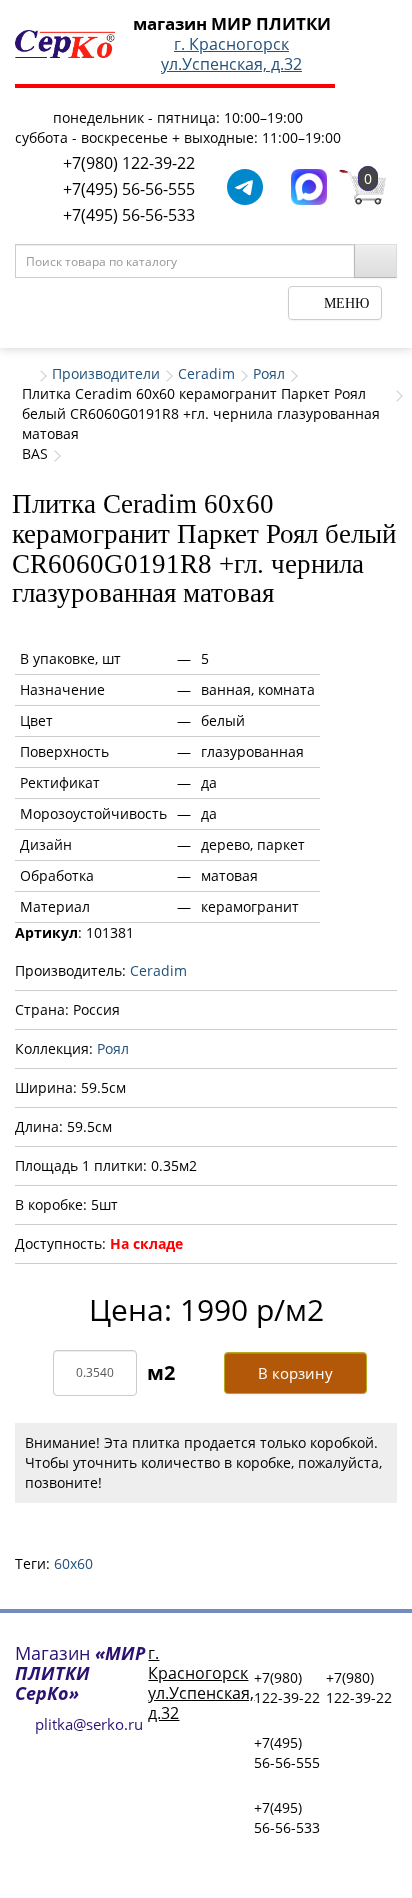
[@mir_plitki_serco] (245, 185)
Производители (106, 373)
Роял (269, 373)
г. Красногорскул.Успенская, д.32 (231, 54)
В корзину (295, 1373)
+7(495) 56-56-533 (129, 215)
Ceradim (206, 373)
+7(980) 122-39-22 (129, 163)
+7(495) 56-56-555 (129, 189)
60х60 (73, 1563)
